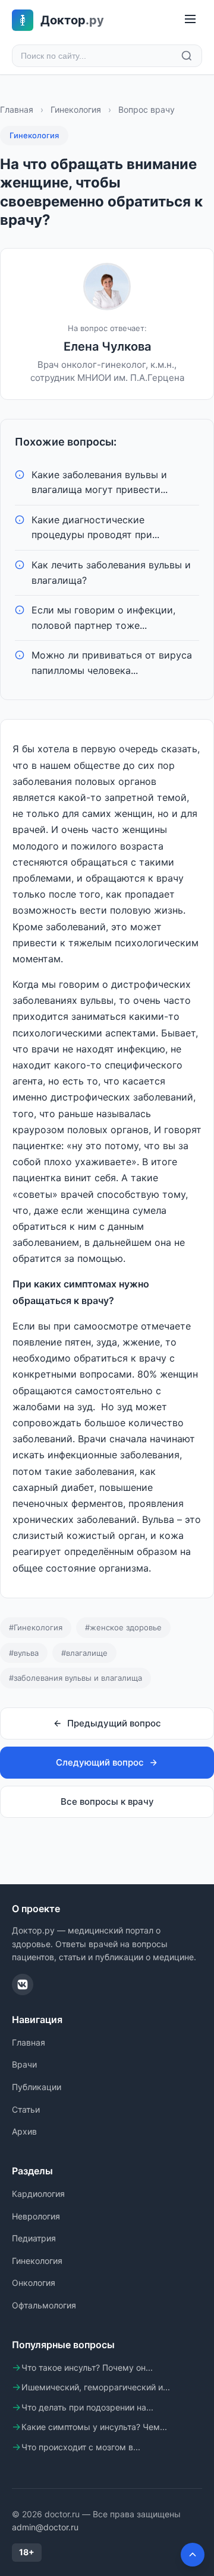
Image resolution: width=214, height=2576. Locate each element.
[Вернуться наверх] (193, 2555)
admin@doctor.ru (45, 2527)
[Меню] (190, 20)
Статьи (26, 2109)
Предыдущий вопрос (114, 1723)
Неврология (36, 2216)
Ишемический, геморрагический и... (96, 2387)
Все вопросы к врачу (107, 1801)
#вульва (24, 1653)
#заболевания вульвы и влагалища (75, 1678)
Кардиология (38, 2194)
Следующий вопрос (100, 1762)
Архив (24, 2131)
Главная (17, 109)
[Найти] (187, 56)
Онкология (34, 2283)
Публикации (37, 2087)
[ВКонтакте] (23, 1985)
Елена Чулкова (107, 346)
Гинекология (76, 109)
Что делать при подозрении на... (87, 2407)
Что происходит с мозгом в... (81, 2447)
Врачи (24, 2064)
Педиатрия (34, 2238)
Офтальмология (44, 2305)
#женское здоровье (123, 1627)
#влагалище (84, 1653)
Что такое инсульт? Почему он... (87, 2367)
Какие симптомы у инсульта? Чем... (94, 2427)
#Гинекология (36, 1627)
